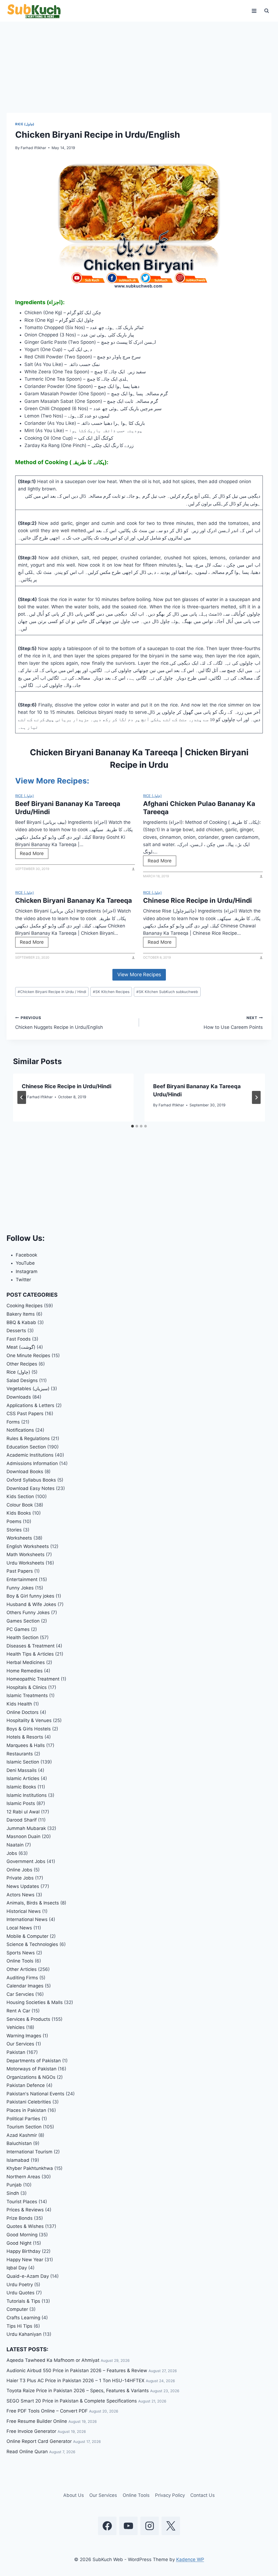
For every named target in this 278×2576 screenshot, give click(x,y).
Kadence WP (190, 2559)
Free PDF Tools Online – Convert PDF (47, 2411)
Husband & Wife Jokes (31, 1604)
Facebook (26, 1255)
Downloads (19, 1397)
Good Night (19, 2243)
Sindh (13, 2193)
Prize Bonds (20, 2218)
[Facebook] (107, 2526)
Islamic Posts (21, 1803)
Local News (19, 1928)
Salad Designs (22, 1380)
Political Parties (23, 2119)
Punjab (14, 2185)
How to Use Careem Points (233, 1023)
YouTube (25, 1263)
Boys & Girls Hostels (29, 1729)
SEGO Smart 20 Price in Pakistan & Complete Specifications (72, 2401)
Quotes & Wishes (25, 2226)
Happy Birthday (23, 2251)
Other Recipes (22, 1364)
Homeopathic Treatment (33, 1679)
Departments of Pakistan (34, 2061)
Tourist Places (22, 2202)
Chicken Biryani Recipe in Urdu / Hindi (52, 992)
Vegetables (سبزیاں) (28, 1389)
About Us (74, 2495)
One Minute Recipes (28, 1356)
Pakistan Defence (26, 2085)
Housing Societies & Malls (35, 2002)
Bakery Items (21, 1314)
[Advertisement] (139, 73)
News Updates (23, 1886)
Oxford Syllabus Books (31, 1480)
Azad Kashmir (22, 2135)
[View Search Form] (267, 11)
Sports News (21, 1953)
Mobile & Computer (27, 1936)
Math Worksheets (26, 1554)
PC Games (18, 1629)
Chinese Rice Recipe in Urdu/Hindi (198, 900)
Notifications (20, 1430)
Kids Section (20, 1496)
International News (27, 1919)
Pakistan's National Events (35, 2094)
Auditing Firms (22, 1978)
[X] (171, 2526)
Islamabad (18, 2160)
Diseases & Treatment (31, 1646)
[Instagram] (150, 2526)
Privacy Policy (170, 2495)
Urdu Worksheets (25, 1563)
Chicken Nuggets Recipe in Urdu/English (59, 1023)
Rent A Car (18, 2011)
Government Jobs (26, 1861)
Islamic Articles (23, 1778)
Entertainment (22, 1579)
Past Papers (20, 1571)
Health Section (23, 1637)
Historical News (24, 1911)
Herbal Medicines (26, 1662)
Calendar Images (25, 1986)
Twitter (23, 1280)
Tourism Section (24, 2127)
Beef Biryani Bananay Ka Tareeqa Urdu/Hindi (68, 808)
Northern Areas (23, 2177)
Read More (33, 855)
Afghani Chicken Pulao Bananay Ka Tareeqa (199, 808)
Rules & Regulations (28, 1438)
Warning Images (24, 2036)
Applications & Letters (30, 1405)
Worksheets (19, 1538)
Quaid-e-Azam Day (28, 2276)
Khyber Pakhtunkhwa (30, 2168)
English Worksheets (28, 1546)
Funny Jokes (20, 1588)
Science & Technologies (32, 1944)
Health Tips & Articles (30, 1654)
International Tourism (29, 2152)
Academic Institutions (30, 1455)
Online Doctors (23, 1712)
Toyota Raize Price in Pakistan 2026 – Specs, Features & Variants (78, 2391)
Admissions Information (32, 1463)
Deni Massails (22, 1770)
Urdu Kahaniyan (24, 2334)
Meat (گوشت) (21, 1347)
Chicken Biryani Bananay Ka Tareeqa (74, 900)
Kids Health (19, 1704)
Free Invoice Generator (31, 2431)
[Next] (256, 1097)
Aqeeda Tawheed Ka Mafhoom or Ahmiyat (53, 2360)
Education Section (26, 1447)
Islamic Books (21, 1787)
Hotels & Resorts (25, 1737)
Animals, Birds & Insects (33, 1903)
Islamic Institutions (27, 1795)
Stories (14, 1530)
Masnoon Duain (23, 1836)
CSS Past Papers (25, 1414)
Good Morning (22, 2235)
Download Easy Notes (31, 1488)
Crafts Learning (23, 2318)
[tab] (132, 1126)
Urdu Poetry (20, 2285)
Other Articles (22, 1969)
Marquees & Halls (26, 1745)
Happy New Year (25, 2260)
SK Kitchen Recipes (111, 992)
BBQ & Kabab (21, 1322)
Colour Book (20, 1505)
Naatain (15, 1845)
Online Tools (20, 1961)
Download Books (25, 1472)
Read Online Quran (27, 2452)
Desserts (16, 1331)
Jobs (12, 1853)
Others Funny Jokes (28, 1613)
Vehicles (16, 2027)
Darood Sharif (22, 1820)
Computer (17, 2309)
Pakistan (16, 2052)
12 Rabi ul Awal (23, 1812)
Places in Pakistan (26, 2110)
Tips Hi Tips (19, 2326)
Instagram (27, 1271)
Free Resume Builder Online (37, 2421)
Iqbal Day (17, 2268)
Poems (14, 1521)
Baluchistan (19, 2143)
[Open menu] (254, 11)
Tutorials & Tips (23, 2301)
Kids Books (19, 1513)
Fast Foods (19, 1339)
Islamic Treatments (27, 1695)
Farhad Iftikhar (33, 148)
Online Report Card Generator (39, 2441)
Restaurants (20, 1754)
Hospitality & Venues (29, 1720)
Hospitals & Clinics (27, 1687)
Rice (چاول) (25, 124)
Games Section (23, 1621)
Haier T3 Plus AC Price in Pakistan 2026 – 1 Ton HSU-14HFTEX (75, 2381)
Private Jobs (20, 1878)
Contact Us (203, 2495)
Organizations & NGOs (31, 2077)
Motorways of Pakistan (31, 2069)
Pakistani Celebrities (29, 2102)
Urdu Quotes (20, 2293)
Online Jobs (19, 1870)
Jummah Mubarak (26, 1828)
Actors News (20, 1895)
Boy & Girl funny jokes (30, 1596)
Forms (13, 1422)
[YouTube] (128, 2526)
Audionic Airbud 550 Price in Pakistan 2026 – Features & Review (77, 2371)
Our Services (20, 2044)
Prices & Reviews (25, 2210)
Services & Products (28, 2019)
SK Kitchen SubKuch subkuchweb (167, 992)
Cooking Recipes (25, 1306)
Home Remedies (25, 1671)
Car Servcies (20, 1994)
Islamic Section (23, 1762)
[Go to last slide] (22, 1097)
